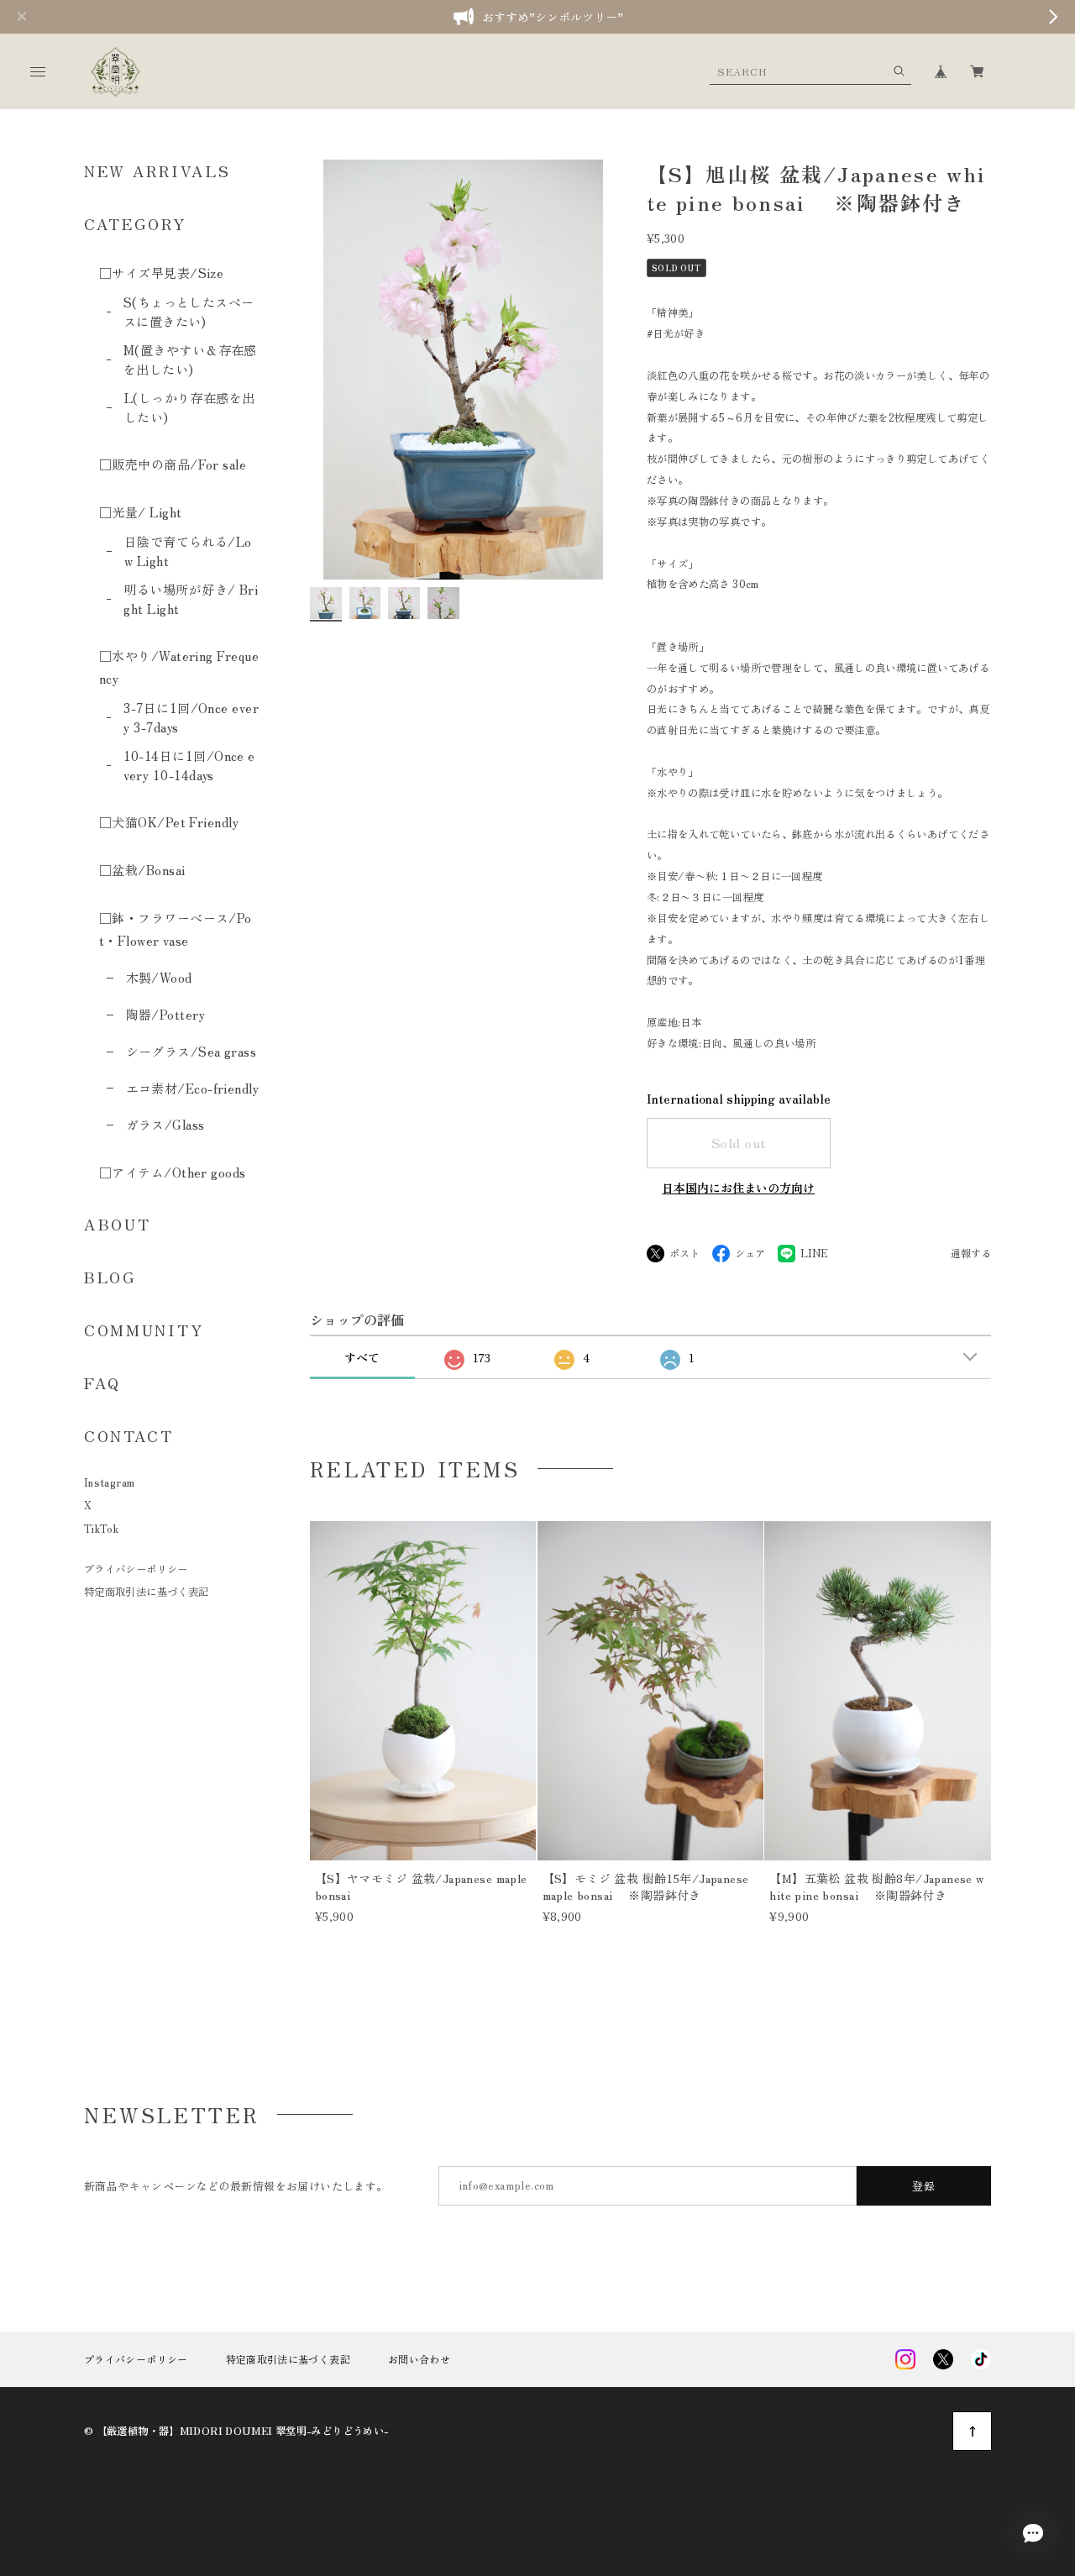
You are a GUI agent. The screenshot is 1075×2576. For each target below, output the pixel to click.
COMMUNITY (144, 1330)
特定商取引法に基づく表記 (146, 1592)
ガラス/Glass (165, 1124)
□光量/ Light (141, 512)
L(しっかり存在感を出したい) (190, 407)
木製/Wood (159, 977)
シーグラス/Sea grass (191, 1051)
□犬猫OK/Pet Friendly (169, 822)
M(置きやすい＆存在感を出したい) (190, 359)
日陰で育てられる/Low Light (188, 551)
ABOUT (118, 1224)
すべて (362, 1357)
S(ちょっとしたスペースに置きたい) (189, 312)
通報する (971, 1254)
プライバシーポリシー (136, 1569)
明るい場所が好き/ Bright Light (191, 599)
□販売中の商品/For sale (173, 464)
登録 (924, 2186)
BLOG (110, 1277)
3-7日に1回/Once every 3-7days (191, 717)
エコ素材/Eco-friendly (192, 1088)
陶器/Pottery (165, 1014)
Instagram (109, 1482)
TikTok (101, 1529)
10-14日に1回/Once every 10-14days (189, 765)
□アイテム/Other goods (173, 1172)
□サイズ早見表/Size (161, 273)
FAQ (102, 1382)
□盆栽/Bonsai (142, 870)
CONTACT (129, 1435)
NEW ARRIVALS (157, 171)
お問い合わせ (419, 2359)
